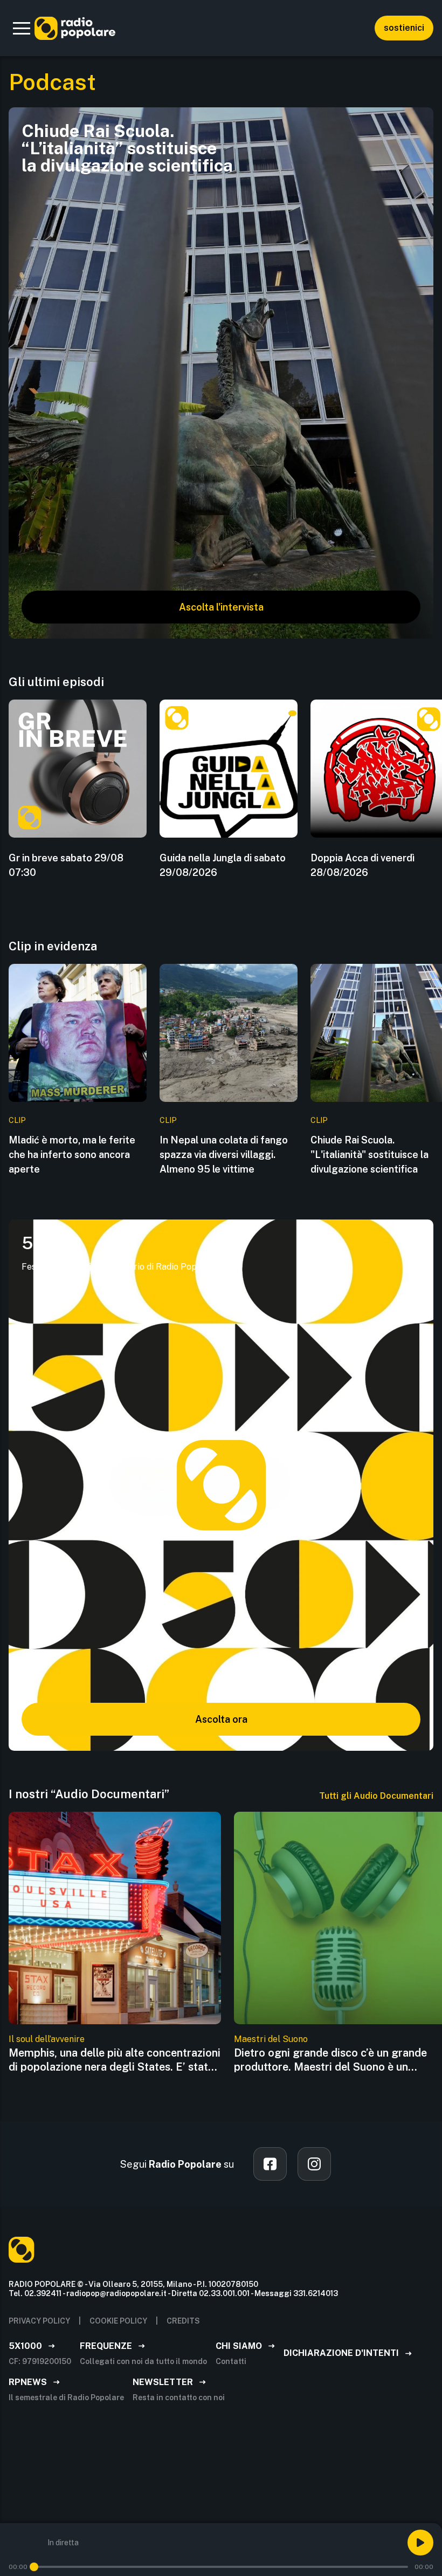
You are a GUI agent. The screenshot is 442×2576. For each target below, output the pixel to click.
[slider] (34, 2567)
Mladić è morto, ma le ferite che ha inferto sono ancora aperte (72, 1155)
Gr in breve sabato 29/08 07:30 (66, 865)
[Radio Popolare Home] (75, 28)
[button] (22, 28)
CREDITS (183, 2321)
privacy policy (39, 2321)
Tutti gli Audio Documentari (376, 1796)
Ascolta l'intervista (221, 607)
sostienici (404, 28)
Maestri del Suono (271, 2039)
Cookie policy (118, 2321)
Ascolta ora (221, 1719)
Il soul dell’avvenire (47, 2039)
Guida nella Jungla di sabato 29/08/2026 (223, 865)
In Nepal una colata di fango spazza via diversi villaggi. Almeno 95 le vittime (224, 1155)
